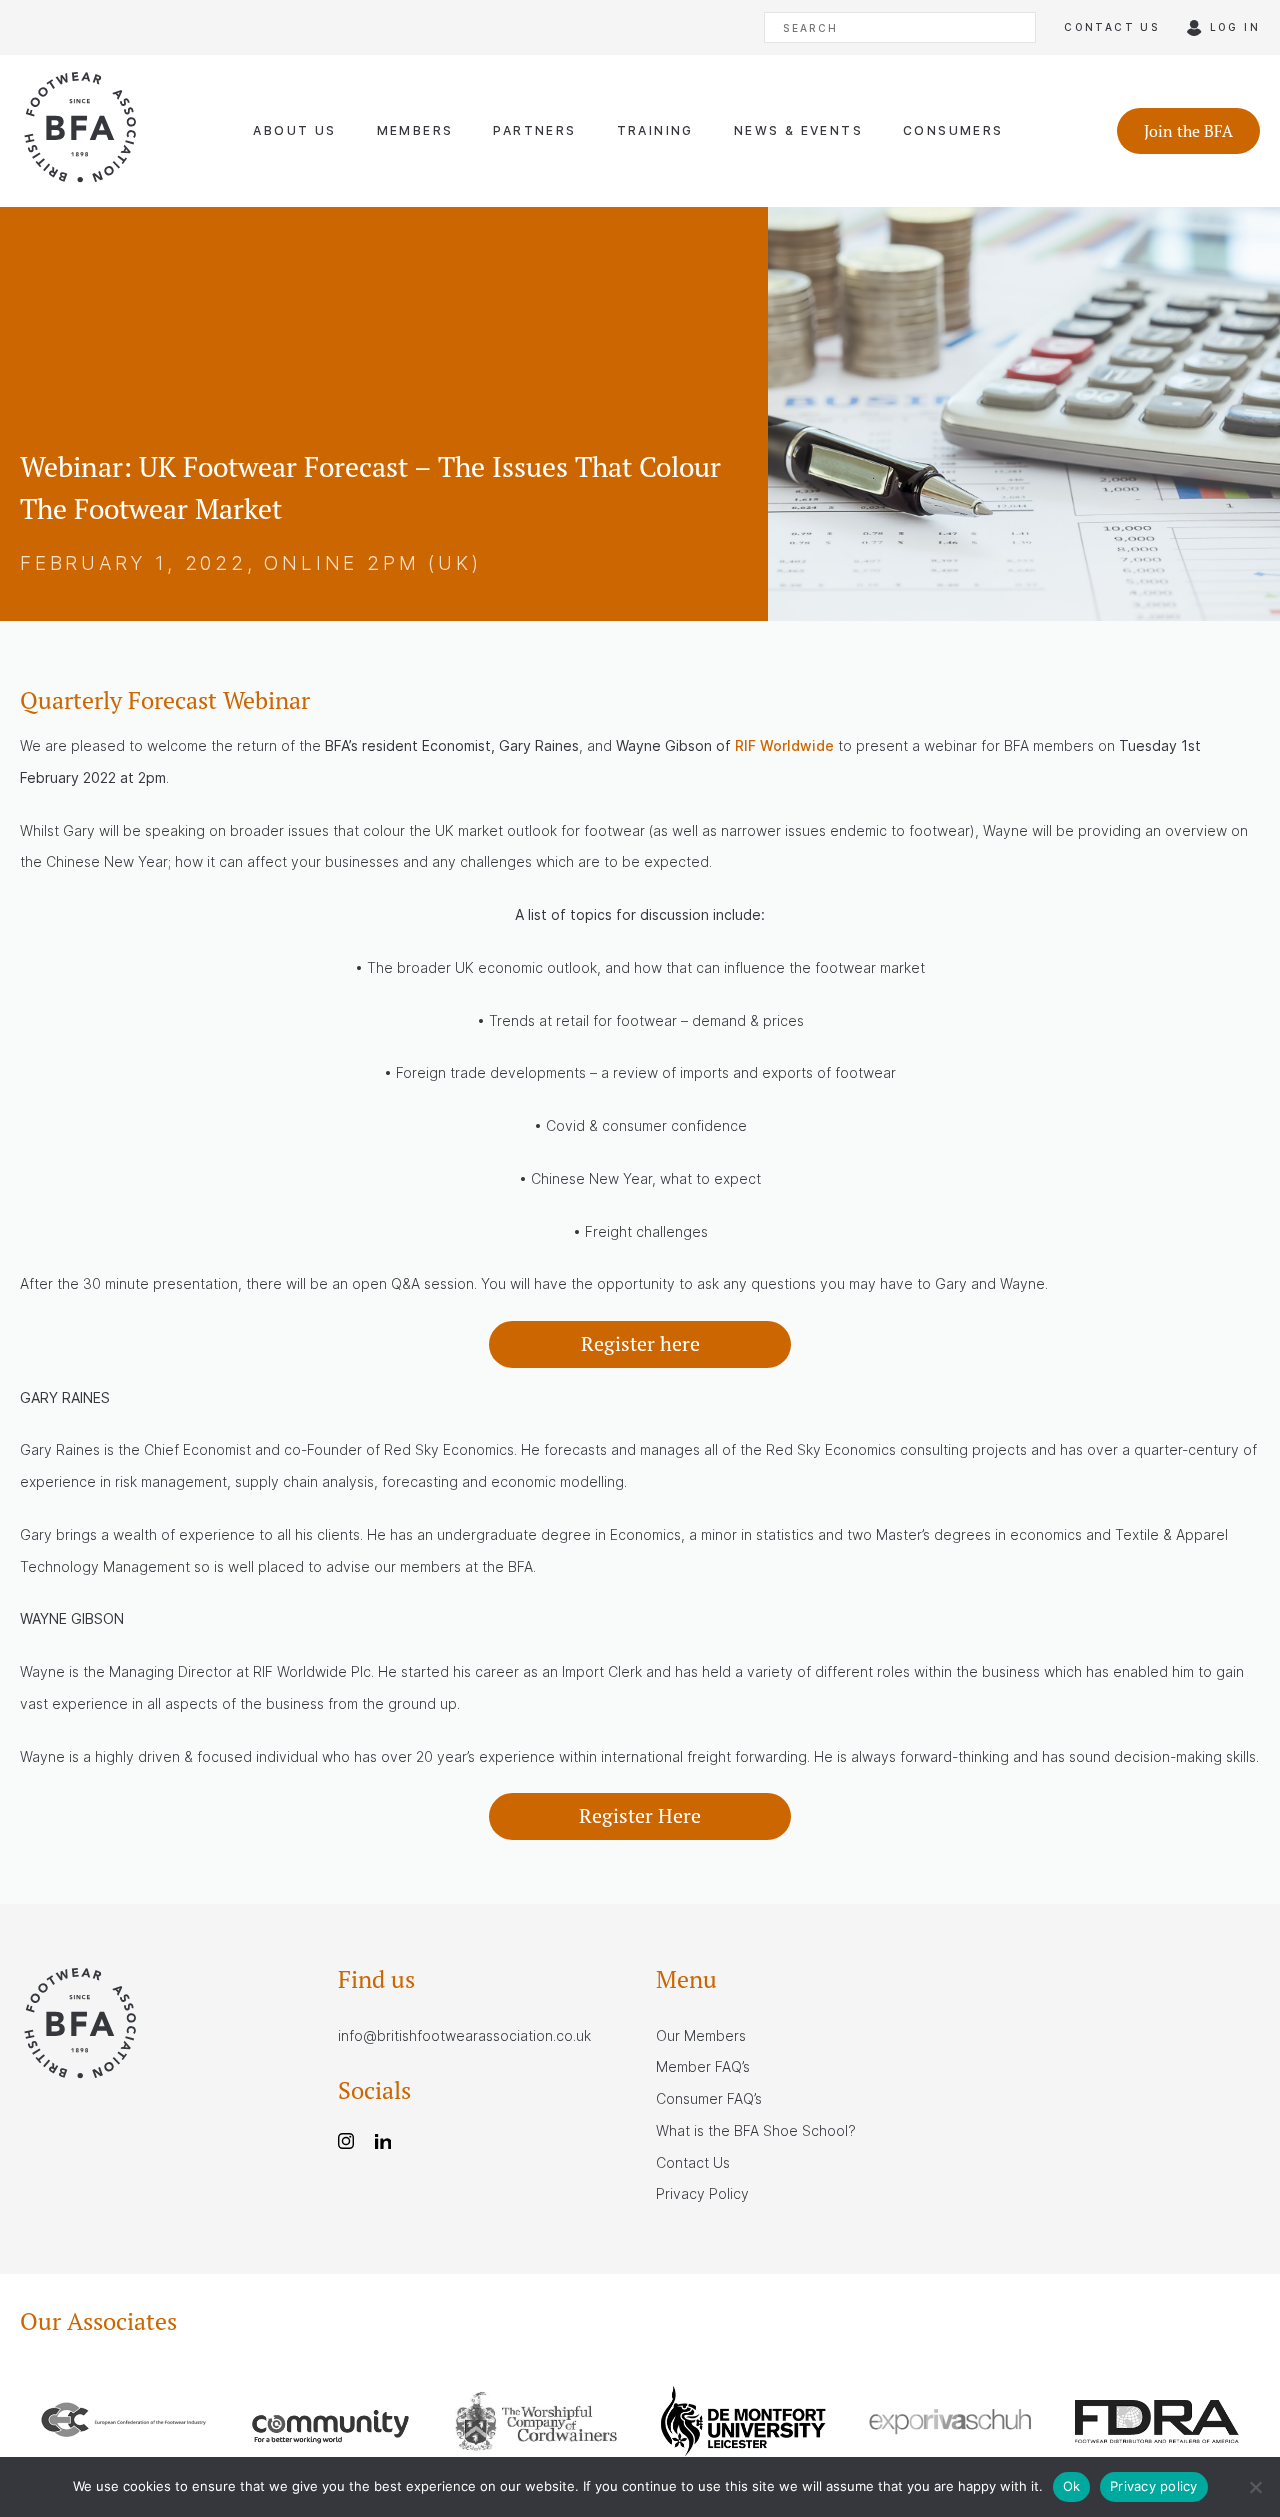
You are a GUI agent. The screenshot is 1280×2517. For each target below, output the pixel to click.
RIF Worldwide (784, 745)
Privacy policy (1154, 2486)
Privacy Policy (702, 2193)
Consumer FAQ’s (709, 2098)
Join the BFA (1188, 131)
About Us (294, 130)
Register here (640, 1343)
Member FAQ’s (703, 2066)
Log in (1235, 27)
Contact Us (693, 2162)
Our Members (701, 2035)
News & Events (798, 130)
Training (655, 130)
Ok (1072, 2486)
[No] (1255, 2487)
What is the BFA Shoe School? (756, 2130)
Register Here (640, 1815)
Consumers (953, 130)
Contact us (1111, 27)
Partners (534, 130)
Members (415, 130)
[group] (123, 2424)
